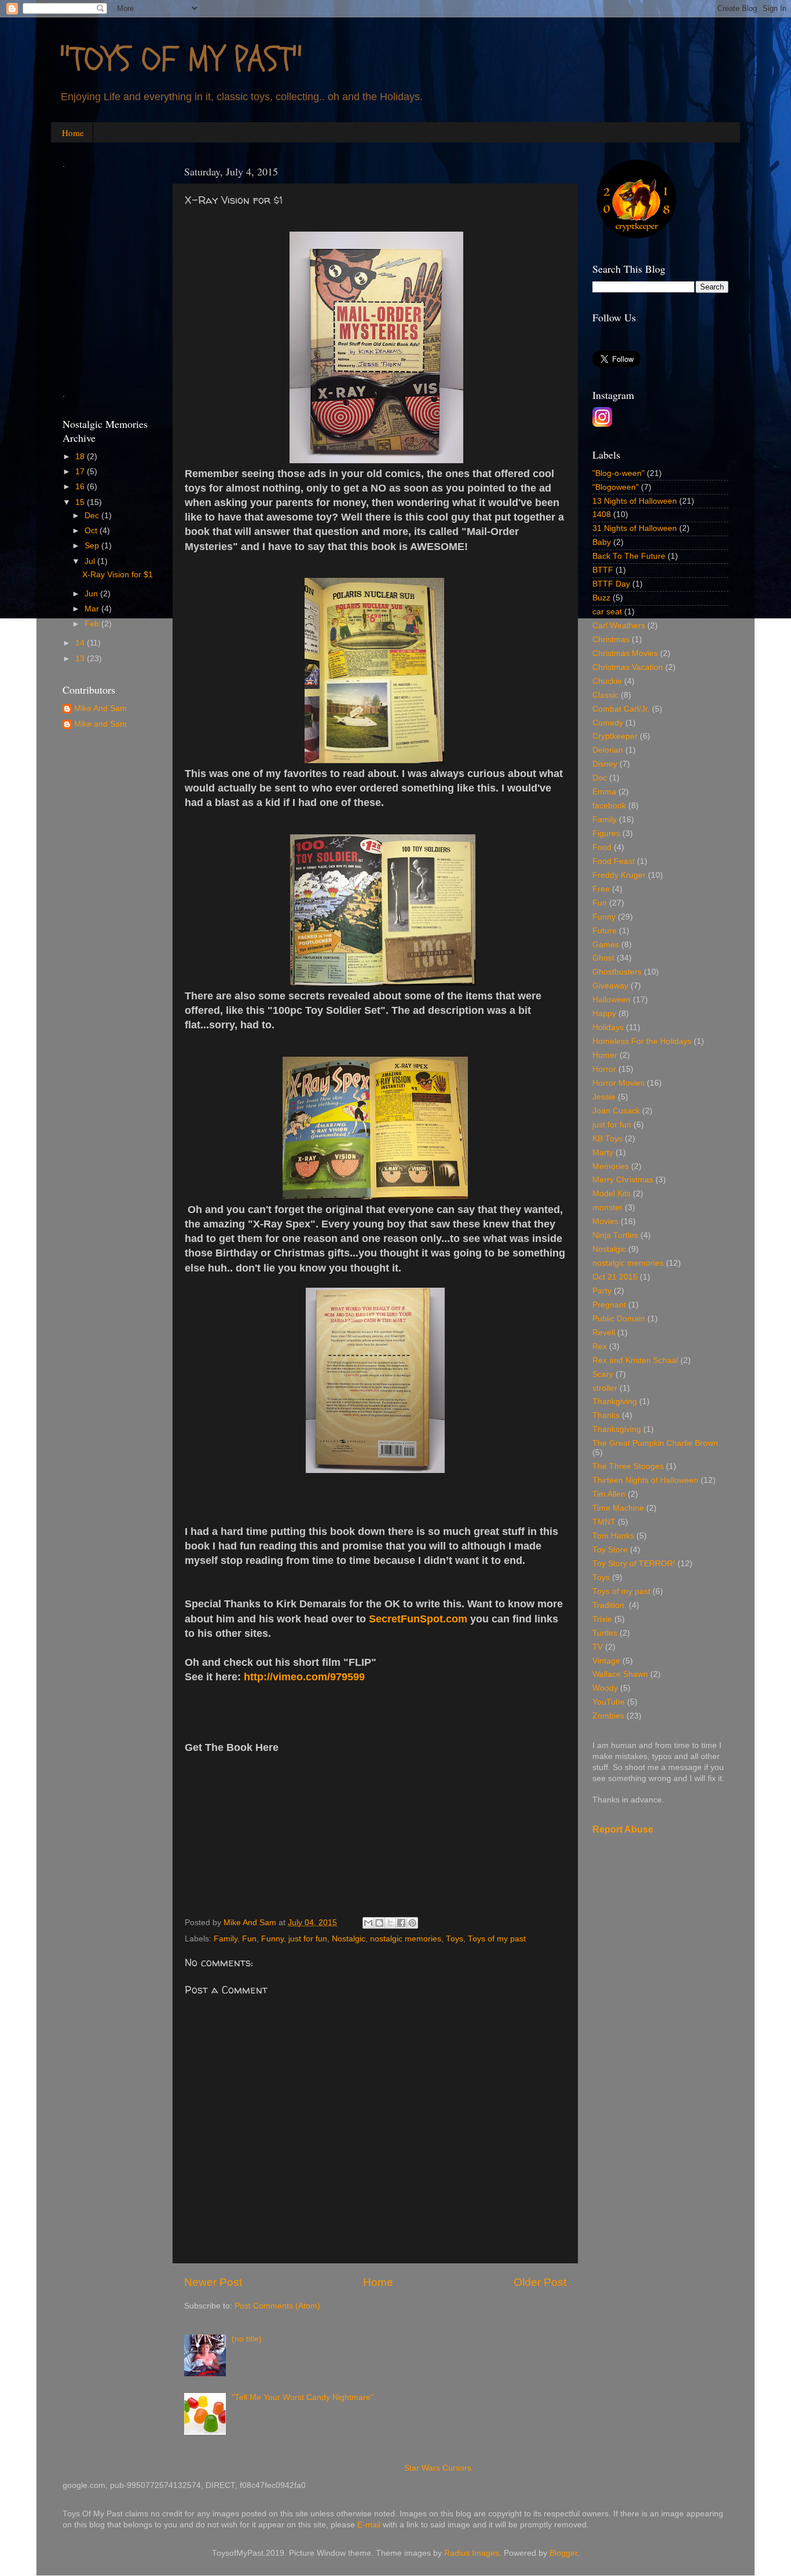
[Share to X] (390, 1923)
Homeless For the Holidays (642, 1041)
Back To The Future (629, 556)
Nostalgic (349, 1939)
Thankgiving (615, 1401)
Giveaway (610, 986)
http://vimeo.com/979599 (304, 1677)
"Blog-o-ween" (618, 473)
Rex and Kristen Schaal (635, 1360)
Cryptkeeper (615, 736)
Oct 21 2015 (615, 1277)
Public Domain (619, 1319)
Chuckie (607, 681)
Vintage (606, 1661)
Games (606, 945)
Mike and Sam (100, 724)
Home (73, 133)
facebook (609, 806)
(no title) (247, 2339)
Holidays (608, 1027)
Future (605, 931)
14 (81, 643)
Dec (93, 516)
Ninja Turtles (615, 1235)
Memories (611, 1166)
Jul (91, 561)
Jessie (604, 1097)
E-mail (369, 2525)
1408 (602, 514)
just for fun (308, 1939)
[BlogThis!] (379, 1923)
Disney (605, 764)
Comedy (608, 723)
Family (226, 1939)
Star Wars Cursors (438, 2468)
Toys (455, 1939)
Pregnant (609, 1305)
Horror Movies (618, 1083)
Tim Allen (609, 1494)
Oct (92, 531)
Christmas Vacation (628, 667)
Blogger (563, 2553)
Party (602, 1291)
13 (81, 659)
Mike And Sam (100, 708)
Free (601, 889)
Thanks (606, 1415)
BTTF (603, 570)
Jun (92, 594)
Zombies (608, 1716)
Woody (605, 1688)
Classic (605, 695)
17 (81, 472)
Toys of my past (497, 1939)
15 (81, 502)
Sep (93, 546)
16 (81, 487)
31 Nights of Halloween (635, 528)
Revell (604, 1333)
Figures (606, 833)
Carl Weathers (619, 626)
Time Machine (618, 1508)
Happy (604, 1014)
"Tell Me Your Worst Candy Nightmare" (303, 2397)
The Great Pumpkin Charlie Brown (655, 1443)
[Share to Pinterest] (412, 1923)
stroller (605, 1388)
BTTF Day (611, 584)
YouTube (609, 1702)
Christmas (611, 640)
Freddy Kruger (619, 875)
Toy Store (610, 1550)
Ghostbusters (617, 972)
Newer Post (213, 2282)
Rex (600, 1346)
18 (81, 457)
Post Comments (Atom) (277, 2306)
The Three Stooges (628, 1466)
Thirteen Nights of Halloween (645, 1480)
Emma (604, 792)
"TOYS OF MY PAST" (181, 60)
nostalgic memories (406, 1939)
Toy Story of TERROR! (634, 1564)
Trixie (602, 1619)
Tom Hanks (613, 1536)
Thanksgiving (617, 1429)
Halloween (611, 1000)
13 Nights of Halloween (635, 501)
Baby (602, 542)
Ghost (603, 958)
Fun (249, 1939)
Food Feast (614, 861)
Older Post (540, 2282)
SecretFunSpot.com (418, 1619)
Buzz (601, 598)
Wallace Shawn (620, 1674)
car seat (607, 612)
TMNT (604, 1522)
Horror (604, 1069)
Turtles (605, 1633)
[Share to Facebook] (401, 1923)
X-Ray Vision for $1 (118, 575)
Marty (603, 1153)
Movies (605, 1221)
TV (598, 1647)
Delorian (608, 750)
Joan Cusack (616, 1111)
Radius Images (472, 2553)
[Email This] (368, 1923)
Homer (605, 1055)
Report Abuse (623, 1829)
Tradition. (609, 1605)
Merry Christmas (623, 1180)
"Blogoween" (616, 487)
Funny (272, 1939)
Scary (603, 1374)
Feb (93, 624)
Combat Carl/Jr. (621, 709)
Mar (93, 609)
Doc (600, 778)
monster (607, 1208)
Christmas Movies (625, 653)
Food (602, 847)
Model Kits (611, 1194)
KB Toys (607, 1139)
